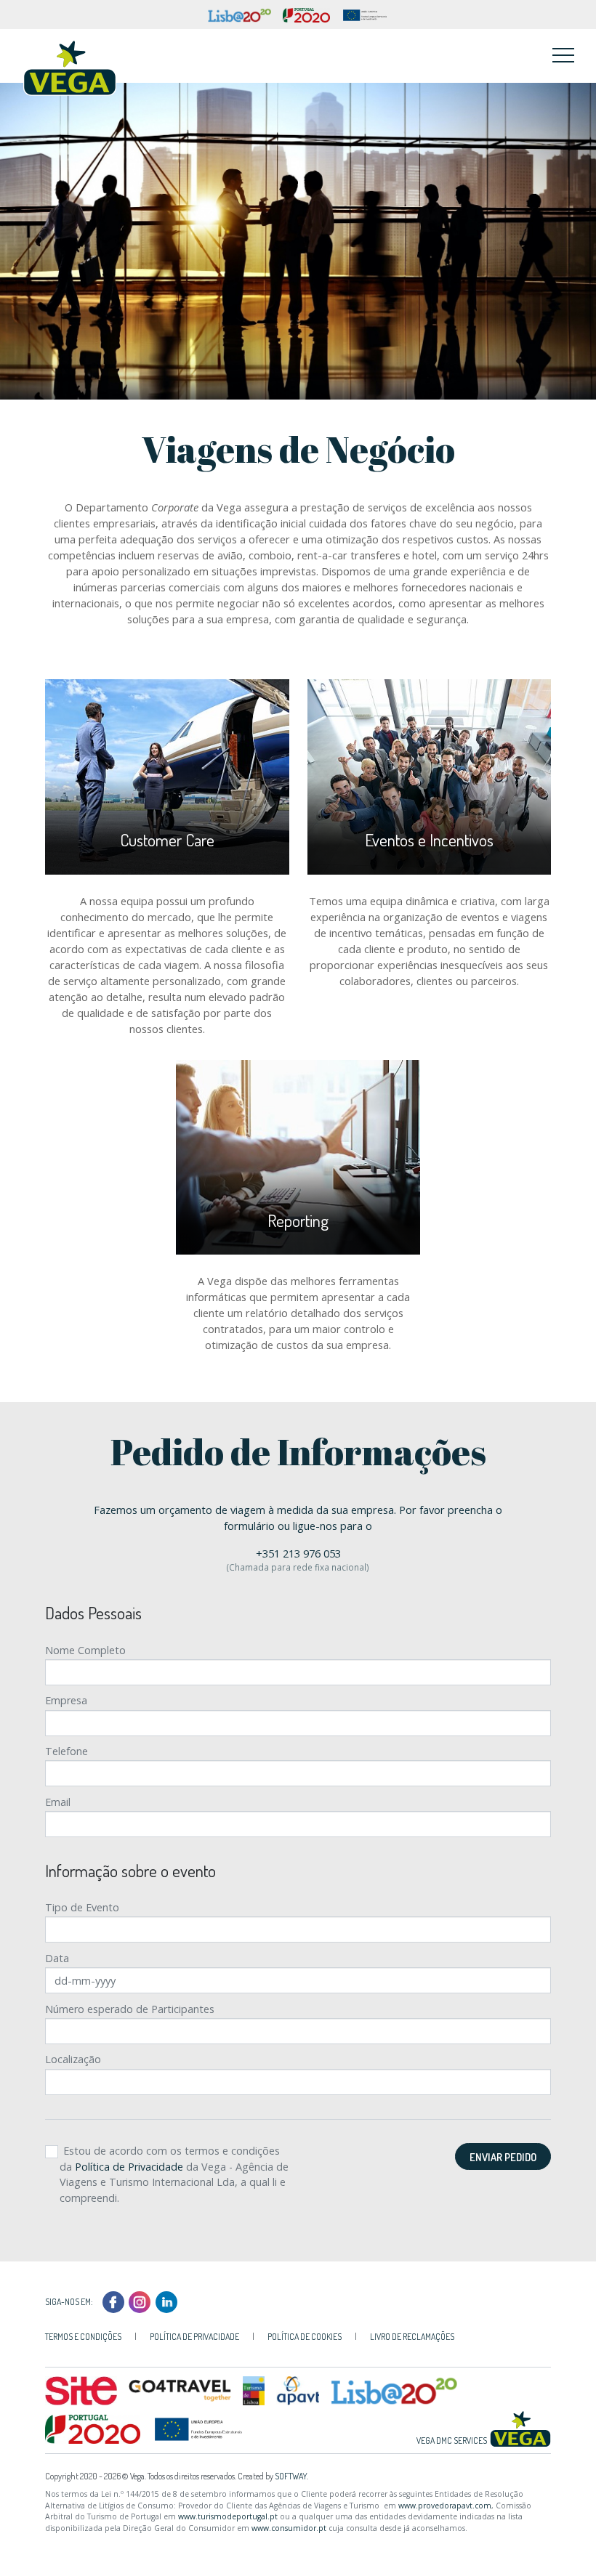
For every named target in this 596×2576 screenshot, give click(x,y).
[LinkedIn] (167, 2301)
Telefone (67, 1751)
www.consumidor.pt (289, 2528)
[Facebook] (114, 2301)
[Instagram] (141, 2301)
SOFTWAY (291, 2476)
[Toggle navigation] (563, 54)
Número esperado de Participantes (130, 2009)
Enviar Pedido (503, 2157)
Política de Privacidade (129, 2167)
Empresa (66, 1700)
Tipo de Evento (82, 1907)
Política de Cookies (305, 2337)
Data (57, 1958)
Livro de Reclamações (412, 2337)
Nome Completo (85, 1650)
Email (58, 1802)
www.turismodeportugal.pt (228, 2516)
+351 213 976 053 (298, 1553)
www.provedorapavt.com (445, 2506)
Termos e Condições (83, 2337)
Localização (73, 2059)
